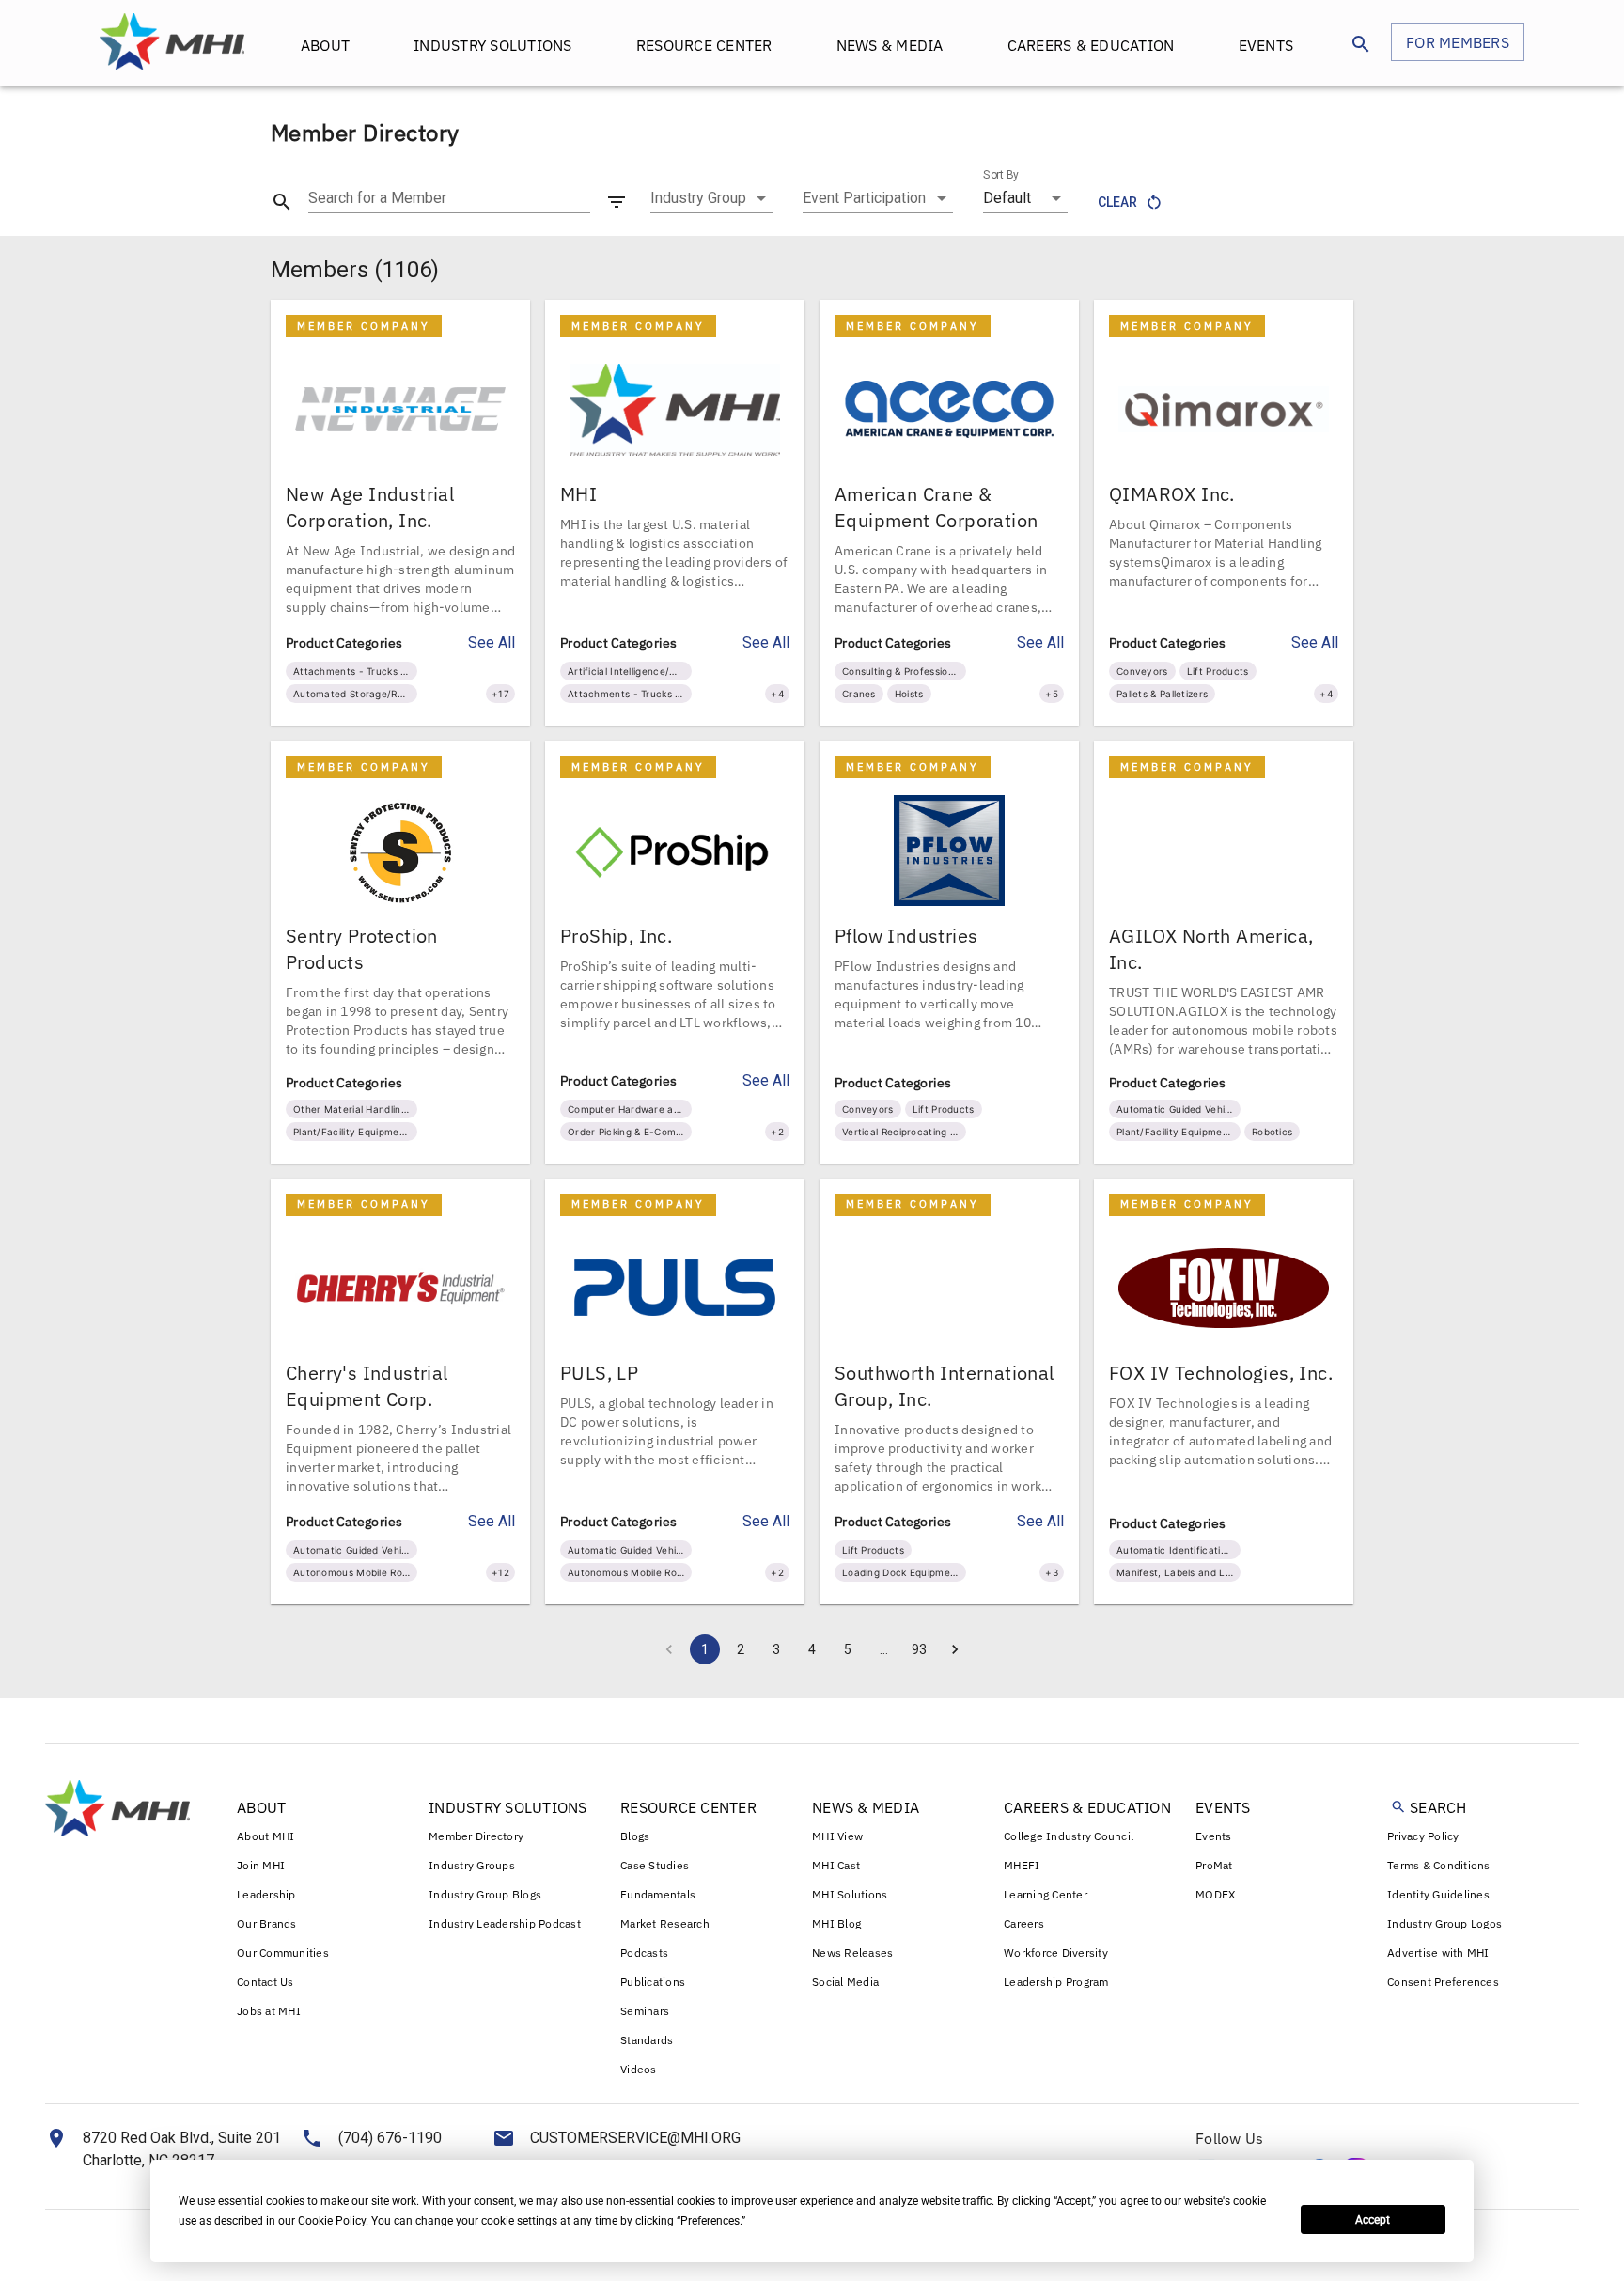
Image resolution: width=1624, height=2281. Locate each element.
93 (919, 1649)
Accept (1373, 2220)
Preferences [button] (710, 2221)
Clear (1117, 202)
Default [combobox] (1007, 198)
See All (492, 642)
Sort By (1001, 175)
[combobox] (711, 198)
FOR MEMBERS (1458, 42)
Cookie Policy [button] (332, 2221)
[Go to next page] (955, 1649)
